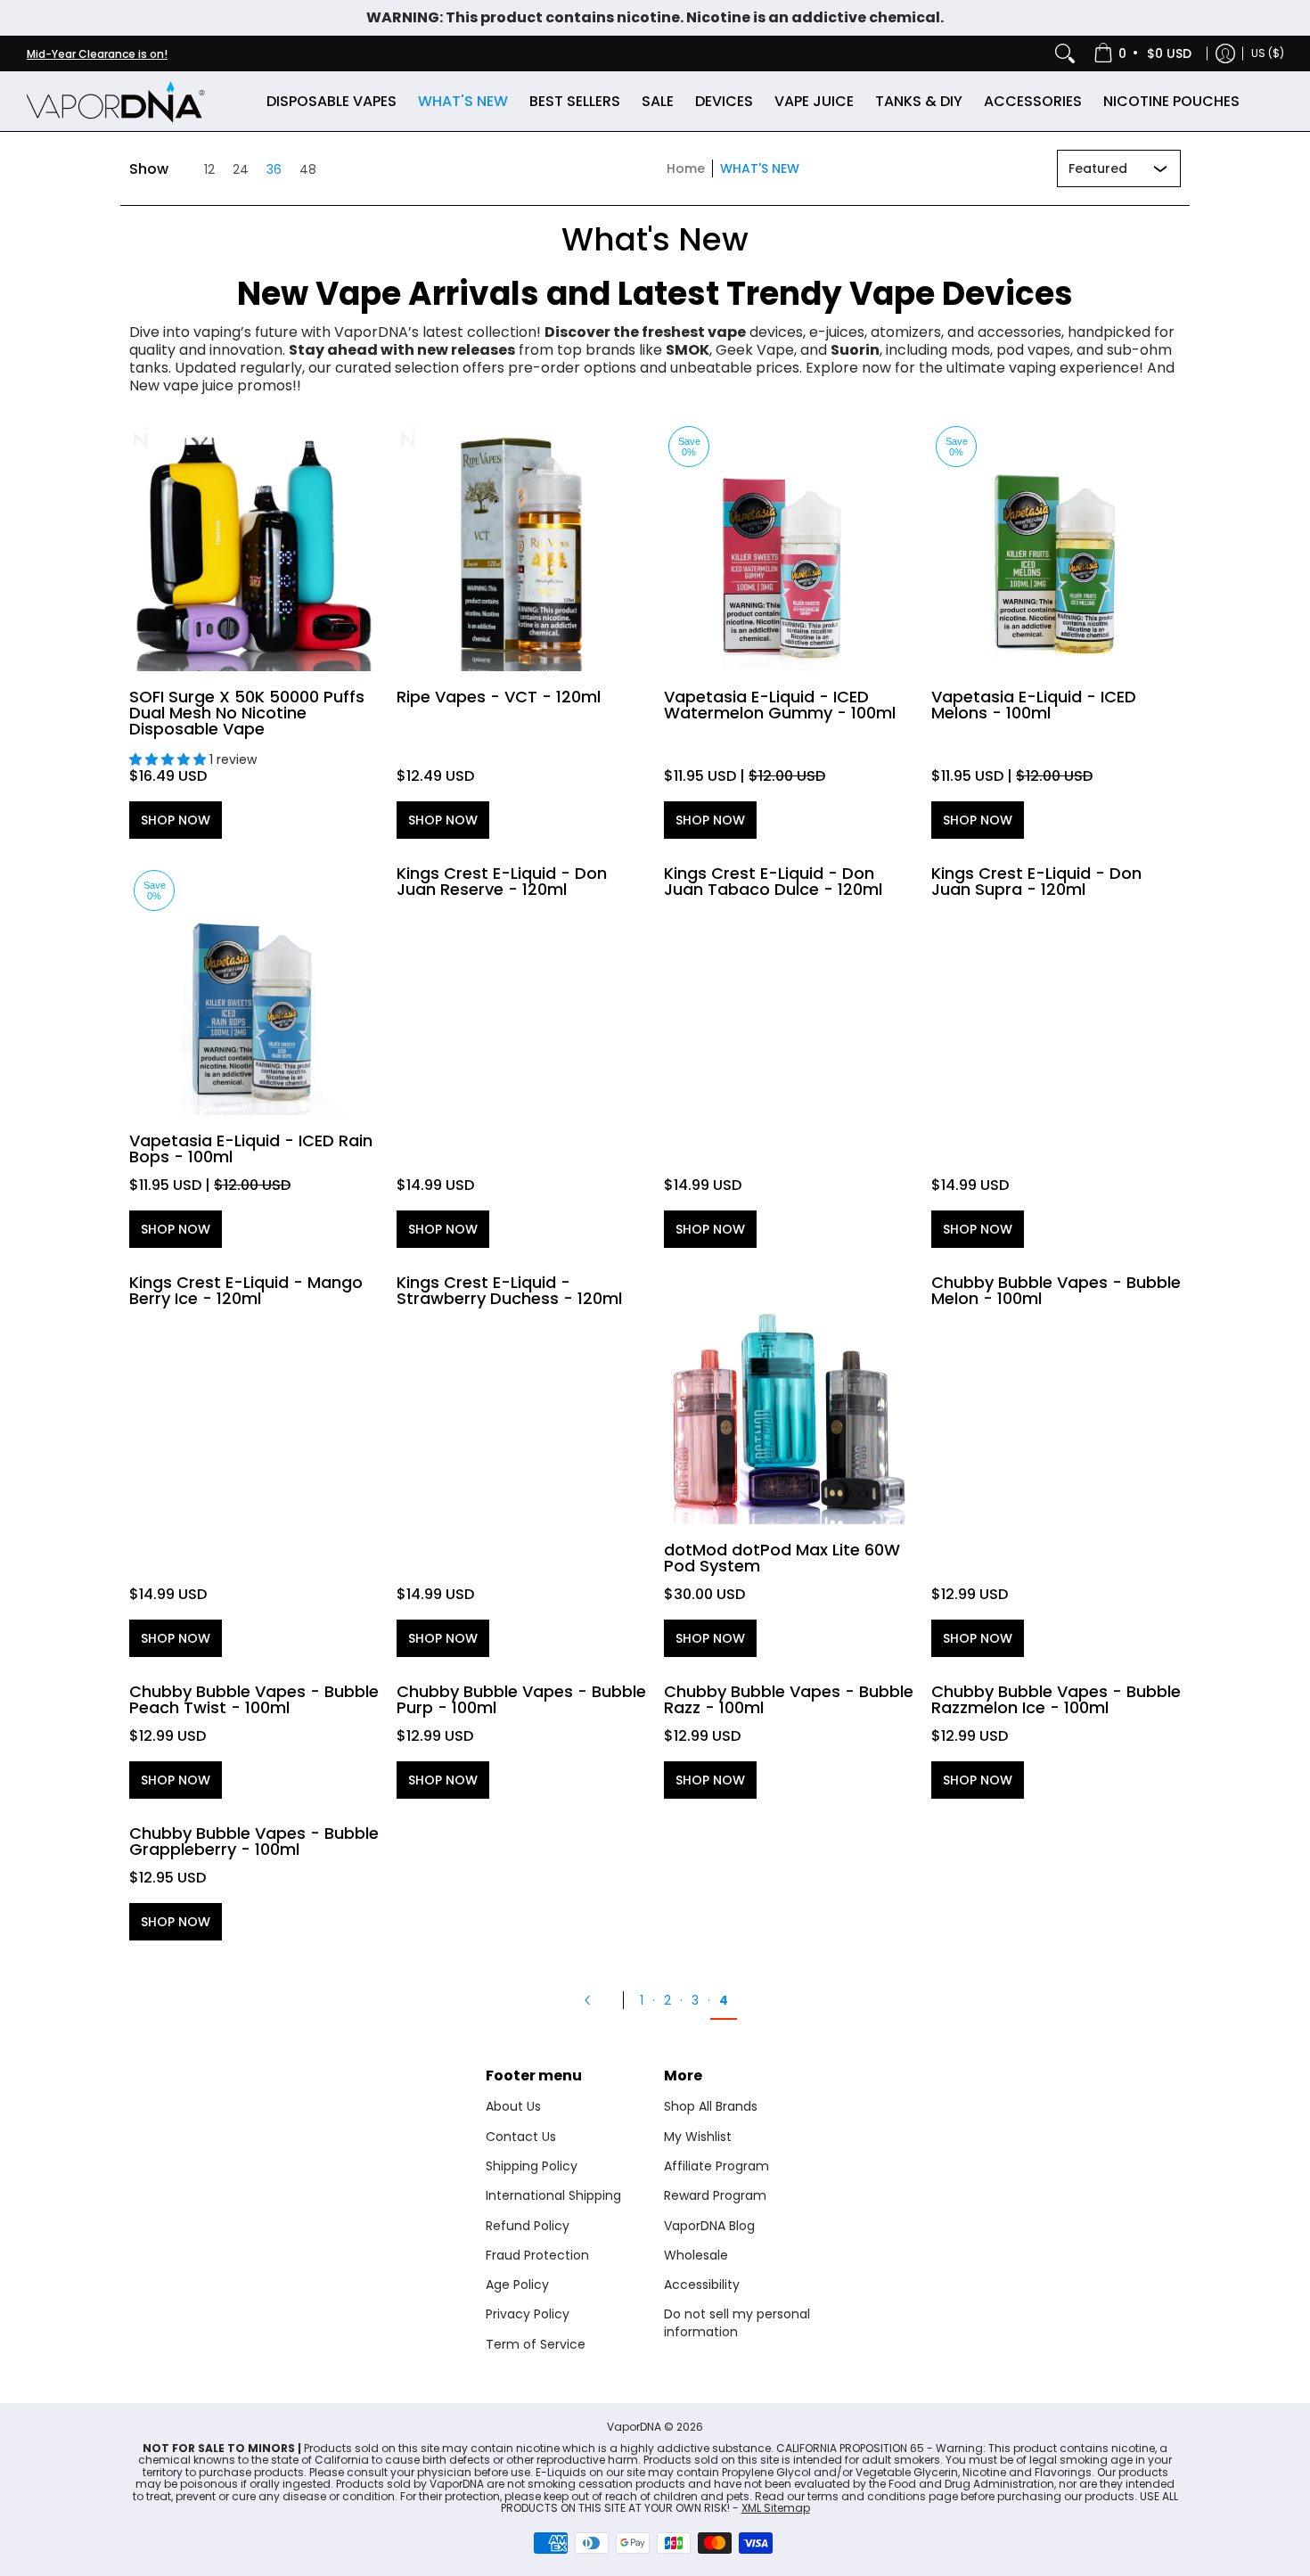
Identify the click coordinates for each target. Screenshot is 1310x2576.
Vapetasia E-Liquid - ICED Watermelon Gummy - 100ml (780, 705)
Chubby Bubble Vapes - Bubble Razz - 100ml (789, 1699)
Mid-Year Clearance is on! (97, 54)
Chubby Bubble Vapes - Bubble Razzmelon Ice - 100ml (1056, 1699)
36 (274, 169)
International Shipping (553, 2195)
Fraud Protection (537, 2255)
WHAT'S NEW (760, 168)
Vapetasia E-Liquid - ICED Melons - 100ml (1034, 705)
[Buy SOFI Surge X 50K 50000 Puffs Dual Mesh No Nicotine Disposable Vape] (254, 546)
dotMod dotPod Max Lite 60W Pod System (782, 1558)
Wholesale (696, 2255)
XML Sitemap (776, 2508)
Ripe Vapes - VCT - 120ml (499, 697)
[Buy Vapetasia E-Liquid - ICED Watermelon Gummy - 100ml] (789, 546)
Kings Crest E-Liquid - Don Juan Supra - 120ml (1036, 881)
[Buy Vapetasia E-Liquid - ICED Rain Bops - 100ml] (254, 990)
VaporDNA (634, 2427)
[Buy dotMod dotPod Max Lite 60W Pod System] (789, 1399)
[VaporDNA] (116, 101)
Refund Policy (528, 2226)
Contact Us (521, 2137)
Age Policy (517, 2285)
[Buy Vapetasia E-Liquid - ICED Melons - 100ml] (1056, 546)
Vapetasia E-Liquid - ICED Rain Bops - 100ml (251, 1149)
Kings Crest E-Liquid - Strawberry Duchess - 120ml (509, 1290)
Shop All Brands (711, 2106)
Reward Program (715, 2195)
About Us (513, 2106)
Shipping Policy (532, 2166)
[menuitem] (1144, 53)
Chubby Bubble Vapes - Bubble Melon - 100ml (1056, 1290)
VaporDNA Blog (709, 2226)
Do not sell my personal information (737, 2323)
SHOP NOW (176, 820)
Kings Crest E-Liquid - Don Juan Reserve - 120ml (502, 881)
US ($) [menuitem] (1268, 53)
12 (209, 169)
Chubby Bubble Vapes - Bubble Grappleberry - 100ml (254, 1841)
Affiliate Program (716, 2166)
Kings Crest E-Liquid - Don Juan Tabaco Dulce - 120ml (773, 881)
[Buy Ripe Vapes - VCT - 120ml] (521, 546)
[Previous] (594, 2000)
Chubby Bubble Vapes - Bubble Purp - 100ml (521, 1699)
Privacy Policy (528, 2314)
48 (308, 169)
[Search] (1065, 53)
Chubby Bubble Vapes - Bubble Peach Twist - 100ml (254, 1699)
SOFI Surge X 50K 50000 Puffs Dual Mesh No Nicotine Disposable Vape (247, 713)
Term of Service (536, 2344)
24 (241, 169)
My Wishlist (698, 2137)
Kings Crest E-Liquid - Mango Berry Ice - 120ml (246, 1290)
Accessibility (702, 2285)
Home (686, 168)
